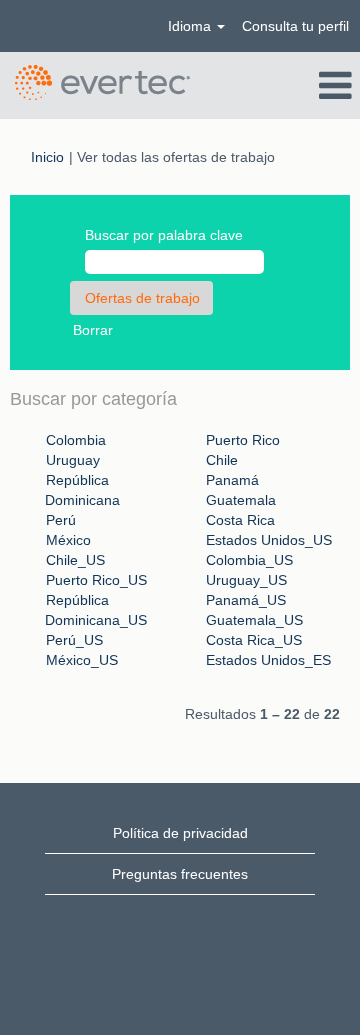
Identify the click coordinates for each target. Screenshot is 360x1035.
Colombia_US (249, 560)
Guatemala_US (254, 620)
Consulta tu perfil (295, 26)
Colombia (76, 440)
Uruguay (73, 460)
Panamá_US (246, 600)
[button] (300, 85)
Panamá (232, 480)
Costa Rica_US (254, 640)
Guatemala (241, 500)
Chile (222, 460)
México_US (82, 660)
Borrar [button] (93, 330)
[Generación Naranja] (102, 83)
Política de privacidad (180, 833)
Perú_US (74, 640)
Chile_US (75, 560)
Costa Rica (240, 520)
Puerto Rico (243, 440)
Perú (61, 520)
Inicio (47, 157)
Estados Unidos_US (269, 540)
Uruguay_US (246, 580)
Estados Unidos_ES (268, 660)
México (68, 540)
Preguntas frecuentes (180, 874)
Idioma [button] (191, 26)
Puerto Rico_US (96, 580)
